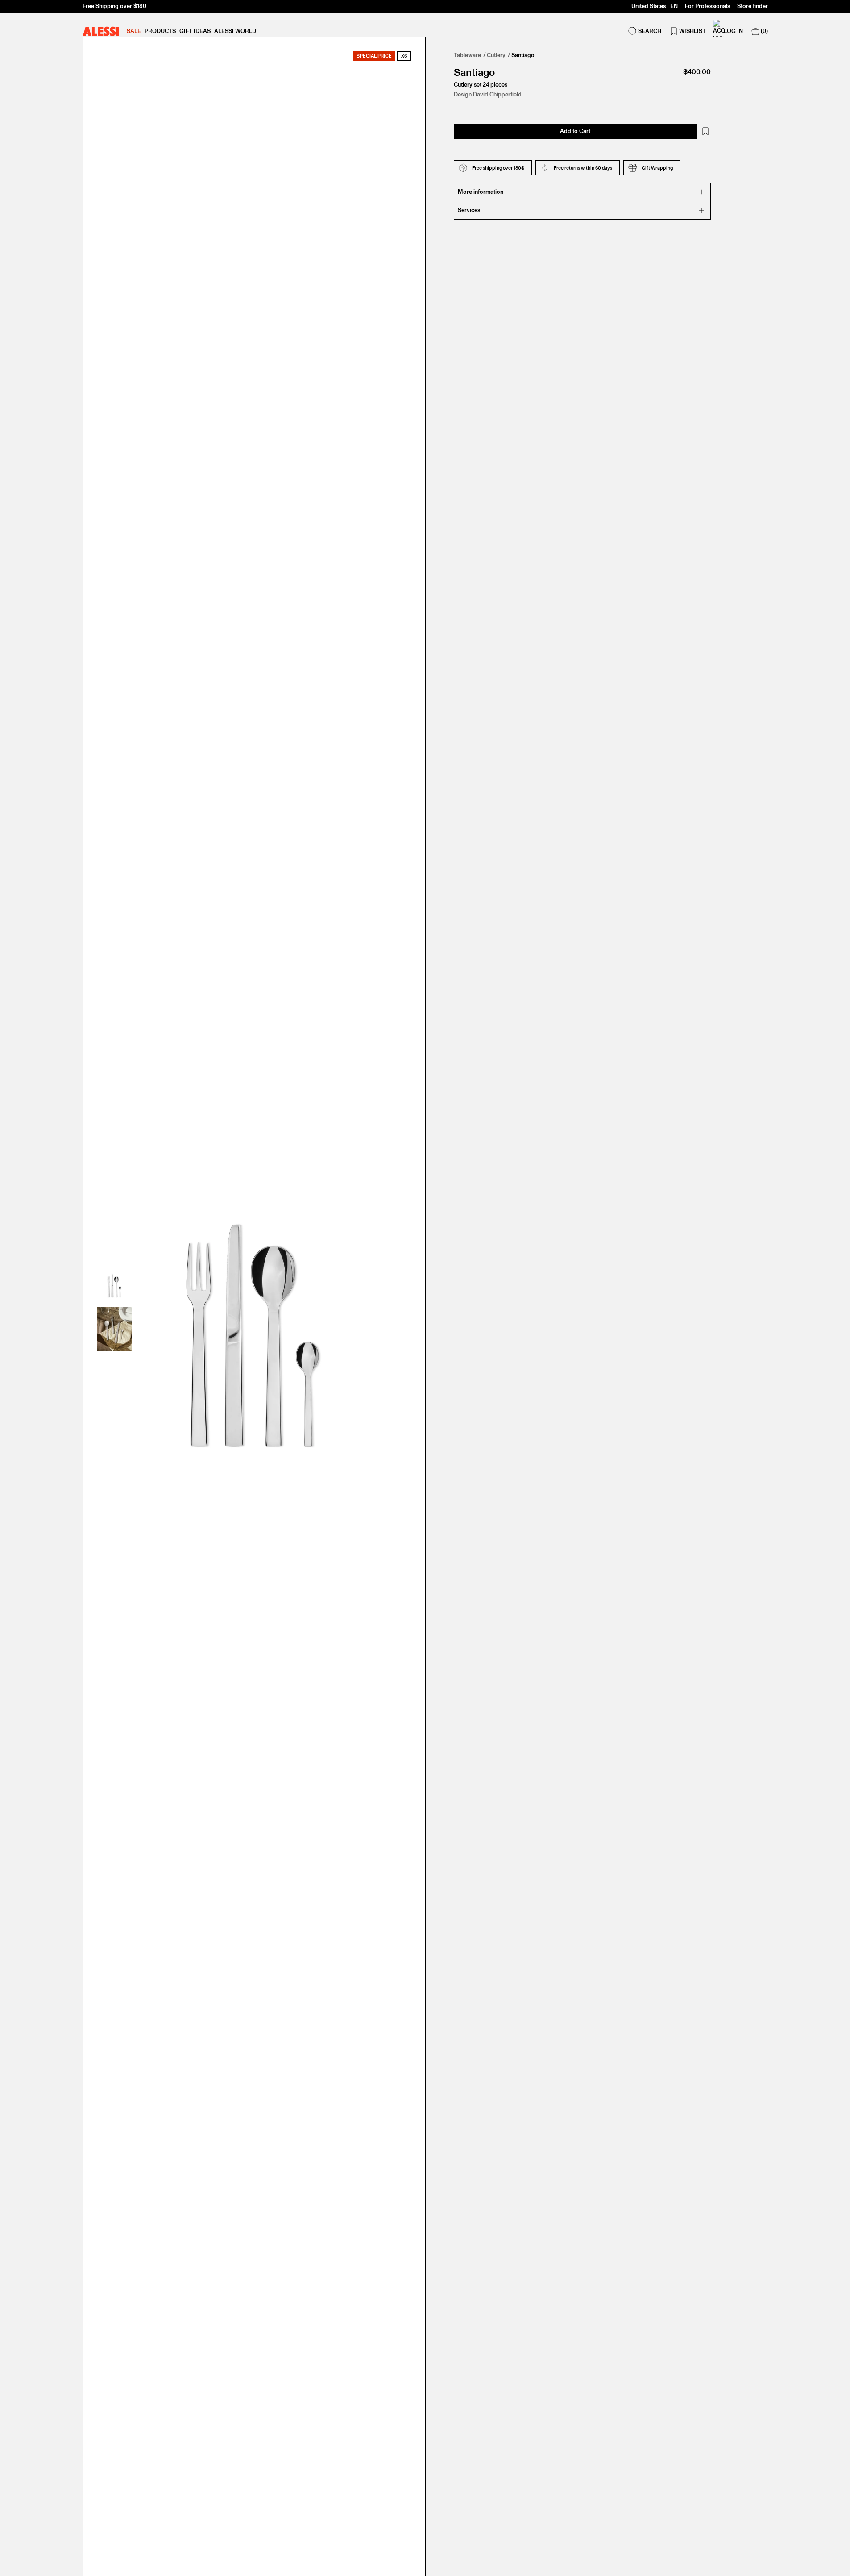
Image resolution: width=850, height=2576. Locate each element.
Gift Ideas (195, 31)
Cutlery (496, 55)
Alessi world (235, 31)
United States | (655, 6)
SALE (134, 31)
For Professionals (707, 6)
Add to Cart (575, 131)
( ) (764, 31)
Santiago (523, 55)
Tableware (467, 55)
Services (469, 210)
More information (481, 192)
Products (160, 31)
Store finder (753, 6)
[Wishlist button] (705, 131)
